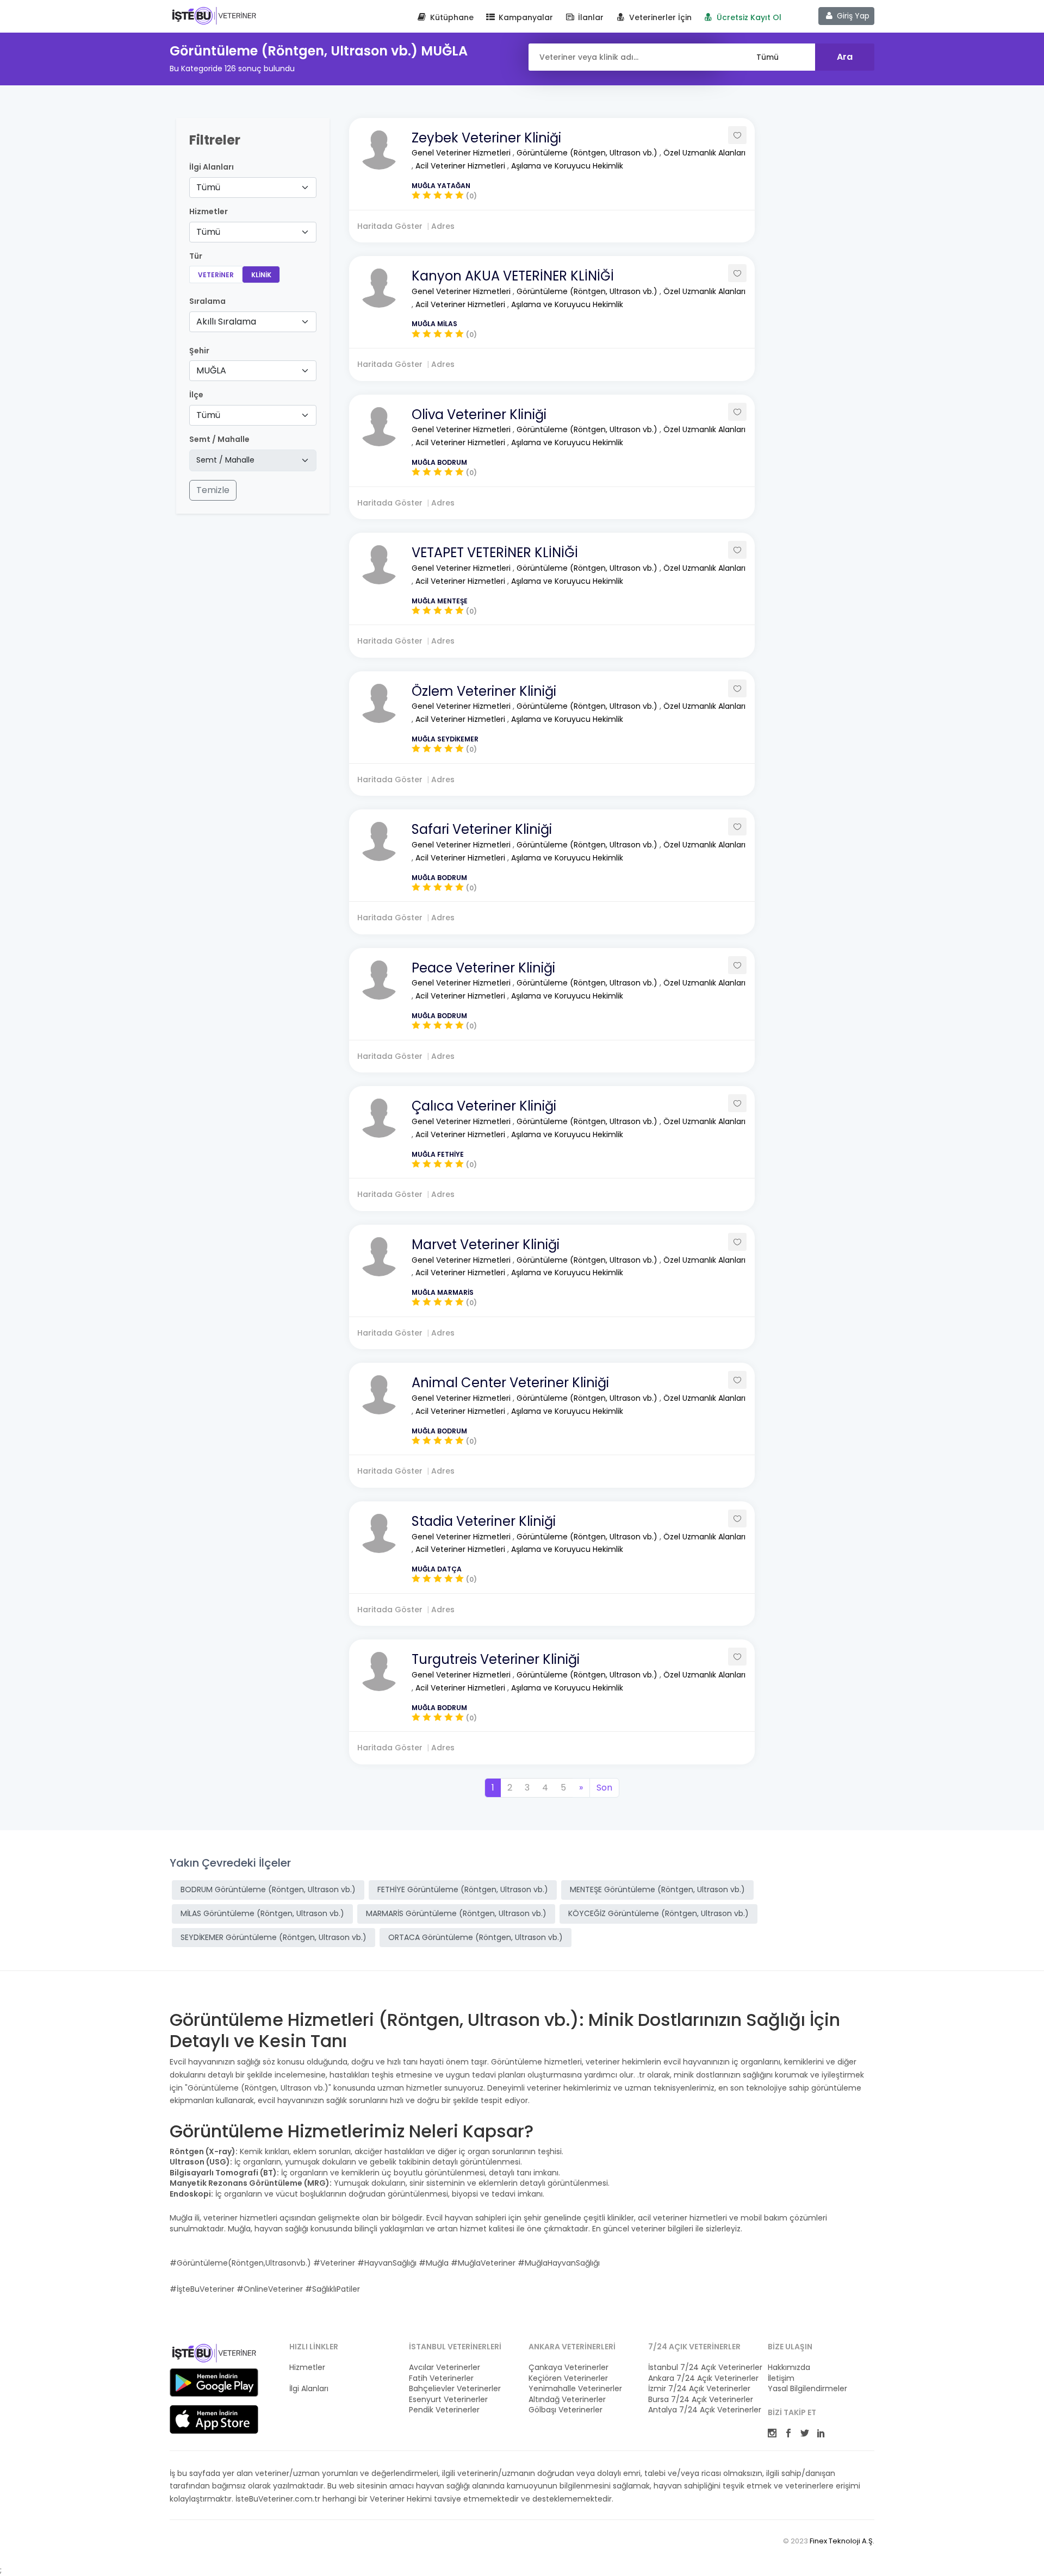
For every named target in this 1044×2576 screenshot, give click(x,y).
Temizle (213, 490)
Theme (214, 15)
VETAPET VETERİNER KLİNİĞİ (495, 553)
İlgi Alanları (212, 167)
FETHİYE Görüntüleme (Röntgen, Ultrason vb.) (463, 1889)
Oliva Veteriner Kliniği (479, 414)
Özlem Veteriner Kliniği (484, 691)
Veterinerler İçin (659, 17)
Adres (443, 226)
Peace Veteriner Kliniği (483, 968)
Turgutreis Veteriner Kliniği (496, 1659)
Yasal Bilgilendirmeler (807, 2389)
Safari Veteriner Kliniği (482, 829)
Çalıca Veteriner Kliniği (484, 1106)
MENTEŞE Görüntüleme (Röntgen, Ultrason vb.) (657, 1889)
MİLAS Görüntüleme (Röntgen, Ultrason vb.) (262, 1913)
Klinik (261, 275)
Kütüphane (451, 17)
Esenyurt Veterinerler (448, 2400)
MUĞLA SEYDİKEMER (445, 739)
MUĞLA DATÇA (437, 1569)
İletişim (781, 2378)
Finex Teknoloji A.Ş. (842, 2541)
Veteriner (216, 275)
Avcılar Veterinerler (445, 2368)
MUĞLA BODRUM (439, 462)
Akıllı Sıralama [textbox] (226, 322)
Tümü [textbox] (208, 187)
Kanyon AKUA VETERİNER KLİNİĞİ (513, 276)
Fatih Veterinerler (441, 2378)
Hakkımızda (789, 2368)
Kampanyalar (525, 17)
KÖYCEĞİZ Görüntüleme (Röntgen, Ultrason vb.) (658, 1913)
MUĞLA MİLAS (434, 324)
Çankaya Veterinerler (568, 2368)
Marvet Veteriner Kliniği (486, 1245)
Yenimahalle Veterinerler (575, 2389)
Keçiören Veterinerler (568, 2378)
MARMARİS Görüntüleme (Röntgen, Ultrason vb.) (456, 1913)
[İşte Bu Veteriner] (214, 2355)
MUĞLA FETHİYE (438, 1154)
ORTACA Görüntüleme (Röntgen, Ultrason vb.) (476, 1937)
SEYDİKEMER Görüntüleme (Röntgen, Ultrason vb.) (274, 1937)
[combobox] (253, 188)
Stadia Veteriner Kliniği (484, 1521)
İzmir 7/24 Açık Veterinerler (699, 2389)
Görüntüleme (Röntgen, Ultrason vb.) (588, 153)
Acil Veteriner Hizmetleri (461, 166)
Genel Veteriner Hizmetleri (462, 153)
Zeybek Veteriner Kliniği (486, 138)
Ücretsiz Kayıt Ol (748, 17)
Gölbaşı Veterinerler (565, 2410)
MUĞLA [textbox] (211, 370)
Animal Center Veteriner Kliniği (510, 1383)
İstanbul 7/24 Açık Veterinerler (701, 2368)
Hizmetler (307, 2368)
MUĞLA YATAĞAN (441, 186)
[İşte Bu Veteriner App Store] (214, 2419)
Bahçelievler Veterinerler (455, 2389)
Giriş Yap (852, 16)
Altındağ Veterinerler (567, 2400)
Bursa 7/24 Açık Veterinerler (701, 2400)
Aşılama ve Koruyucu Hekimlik (567, 166)
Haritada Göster (390, 226)
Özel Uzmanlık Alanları (704, 153)
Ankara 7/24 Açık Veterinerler (701, 2378)
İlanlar (590, 17)
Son (604, 1788)
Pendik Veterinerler (444, 2410)
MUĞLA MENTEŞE (440, 601)
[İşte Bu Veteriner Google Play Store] (214, 2382)
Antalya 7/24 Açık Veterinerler (701, 2410)
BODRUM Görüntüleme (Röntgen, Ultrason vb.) (268, 1889)
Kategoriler (310, 2378)
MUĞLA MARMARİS (443, 1292)
